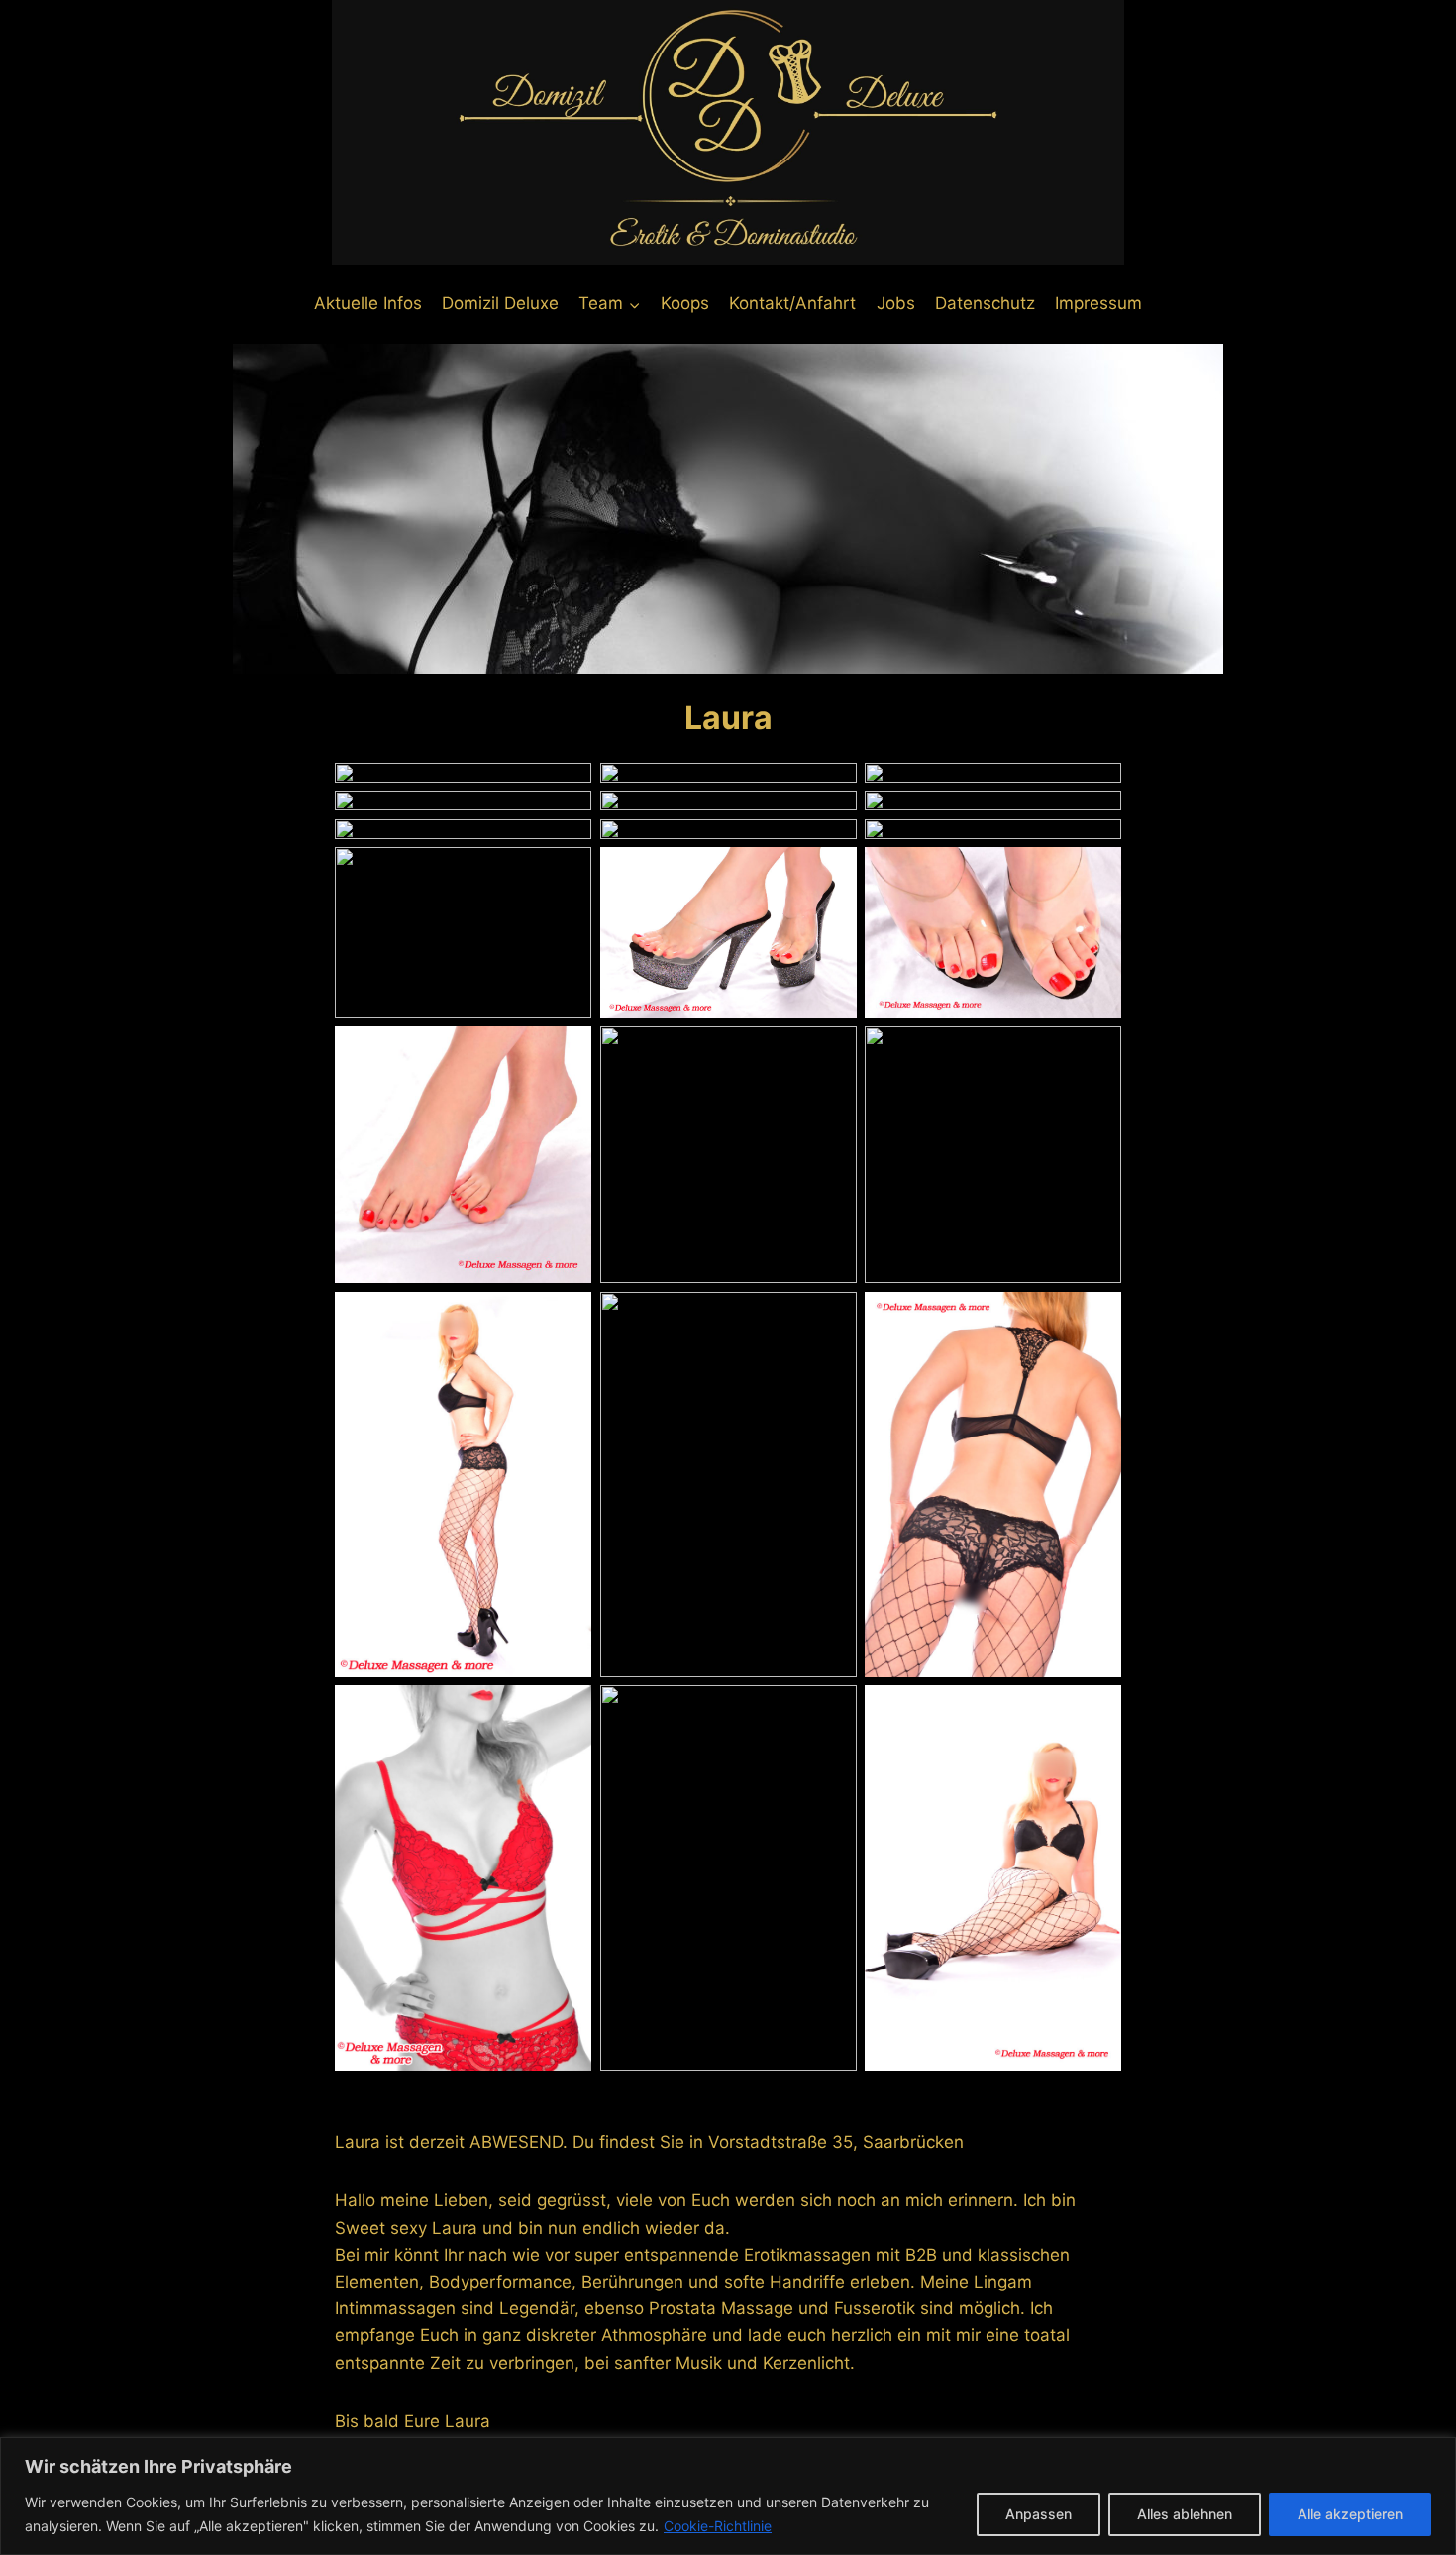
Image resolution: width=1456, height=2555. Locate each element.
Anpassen (1039, 2514)
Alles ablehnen (1185, 2514)
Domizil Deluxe (500, 303)
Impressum (1098, 303)
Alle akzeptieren (1350, 2514)
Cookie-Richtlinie (718, 2526)
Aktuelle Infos (368, 303)
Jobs (896, 303)
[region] (728, 2496)
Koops (685, 303)
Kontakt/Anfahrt (792, 303)
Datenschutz (985, 303)
